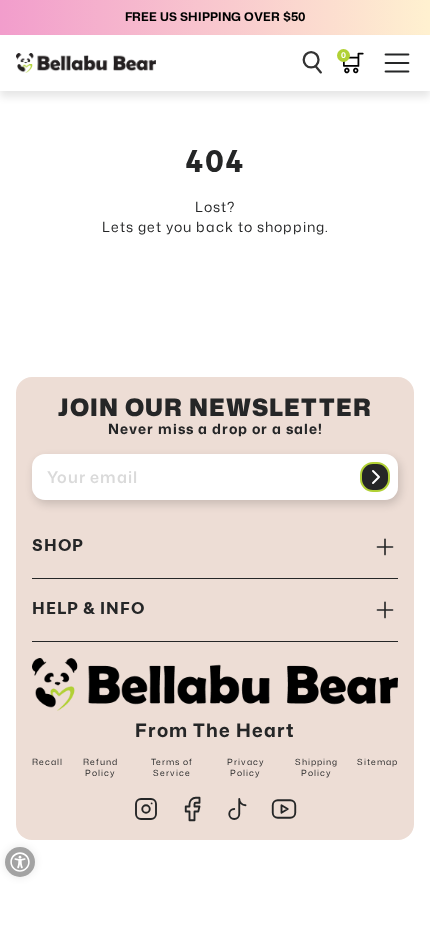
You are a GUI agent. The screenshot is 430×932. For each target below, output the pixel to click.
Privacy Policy (246, 767)
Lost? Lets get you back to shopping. (215, 216)
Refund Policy (100, 767)
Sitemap (377, 762)
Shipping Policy (316, 767)
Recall (47, 762)
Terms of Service (172, 767)
